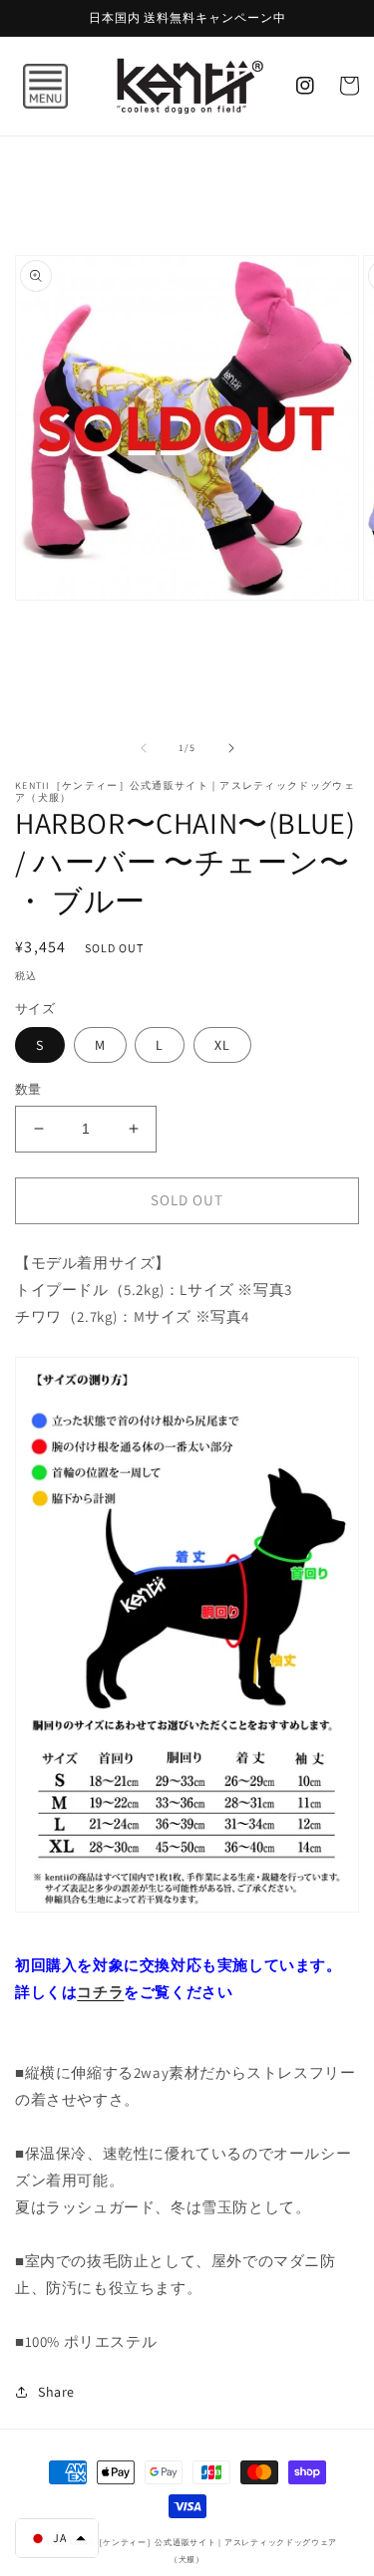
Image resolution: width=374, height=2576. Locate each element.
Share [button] (56, 2392)
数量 (28, 1089)
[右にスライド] (231, 748)
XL (222, 1045)
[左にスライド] (144, 748)
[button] (25, 86)
